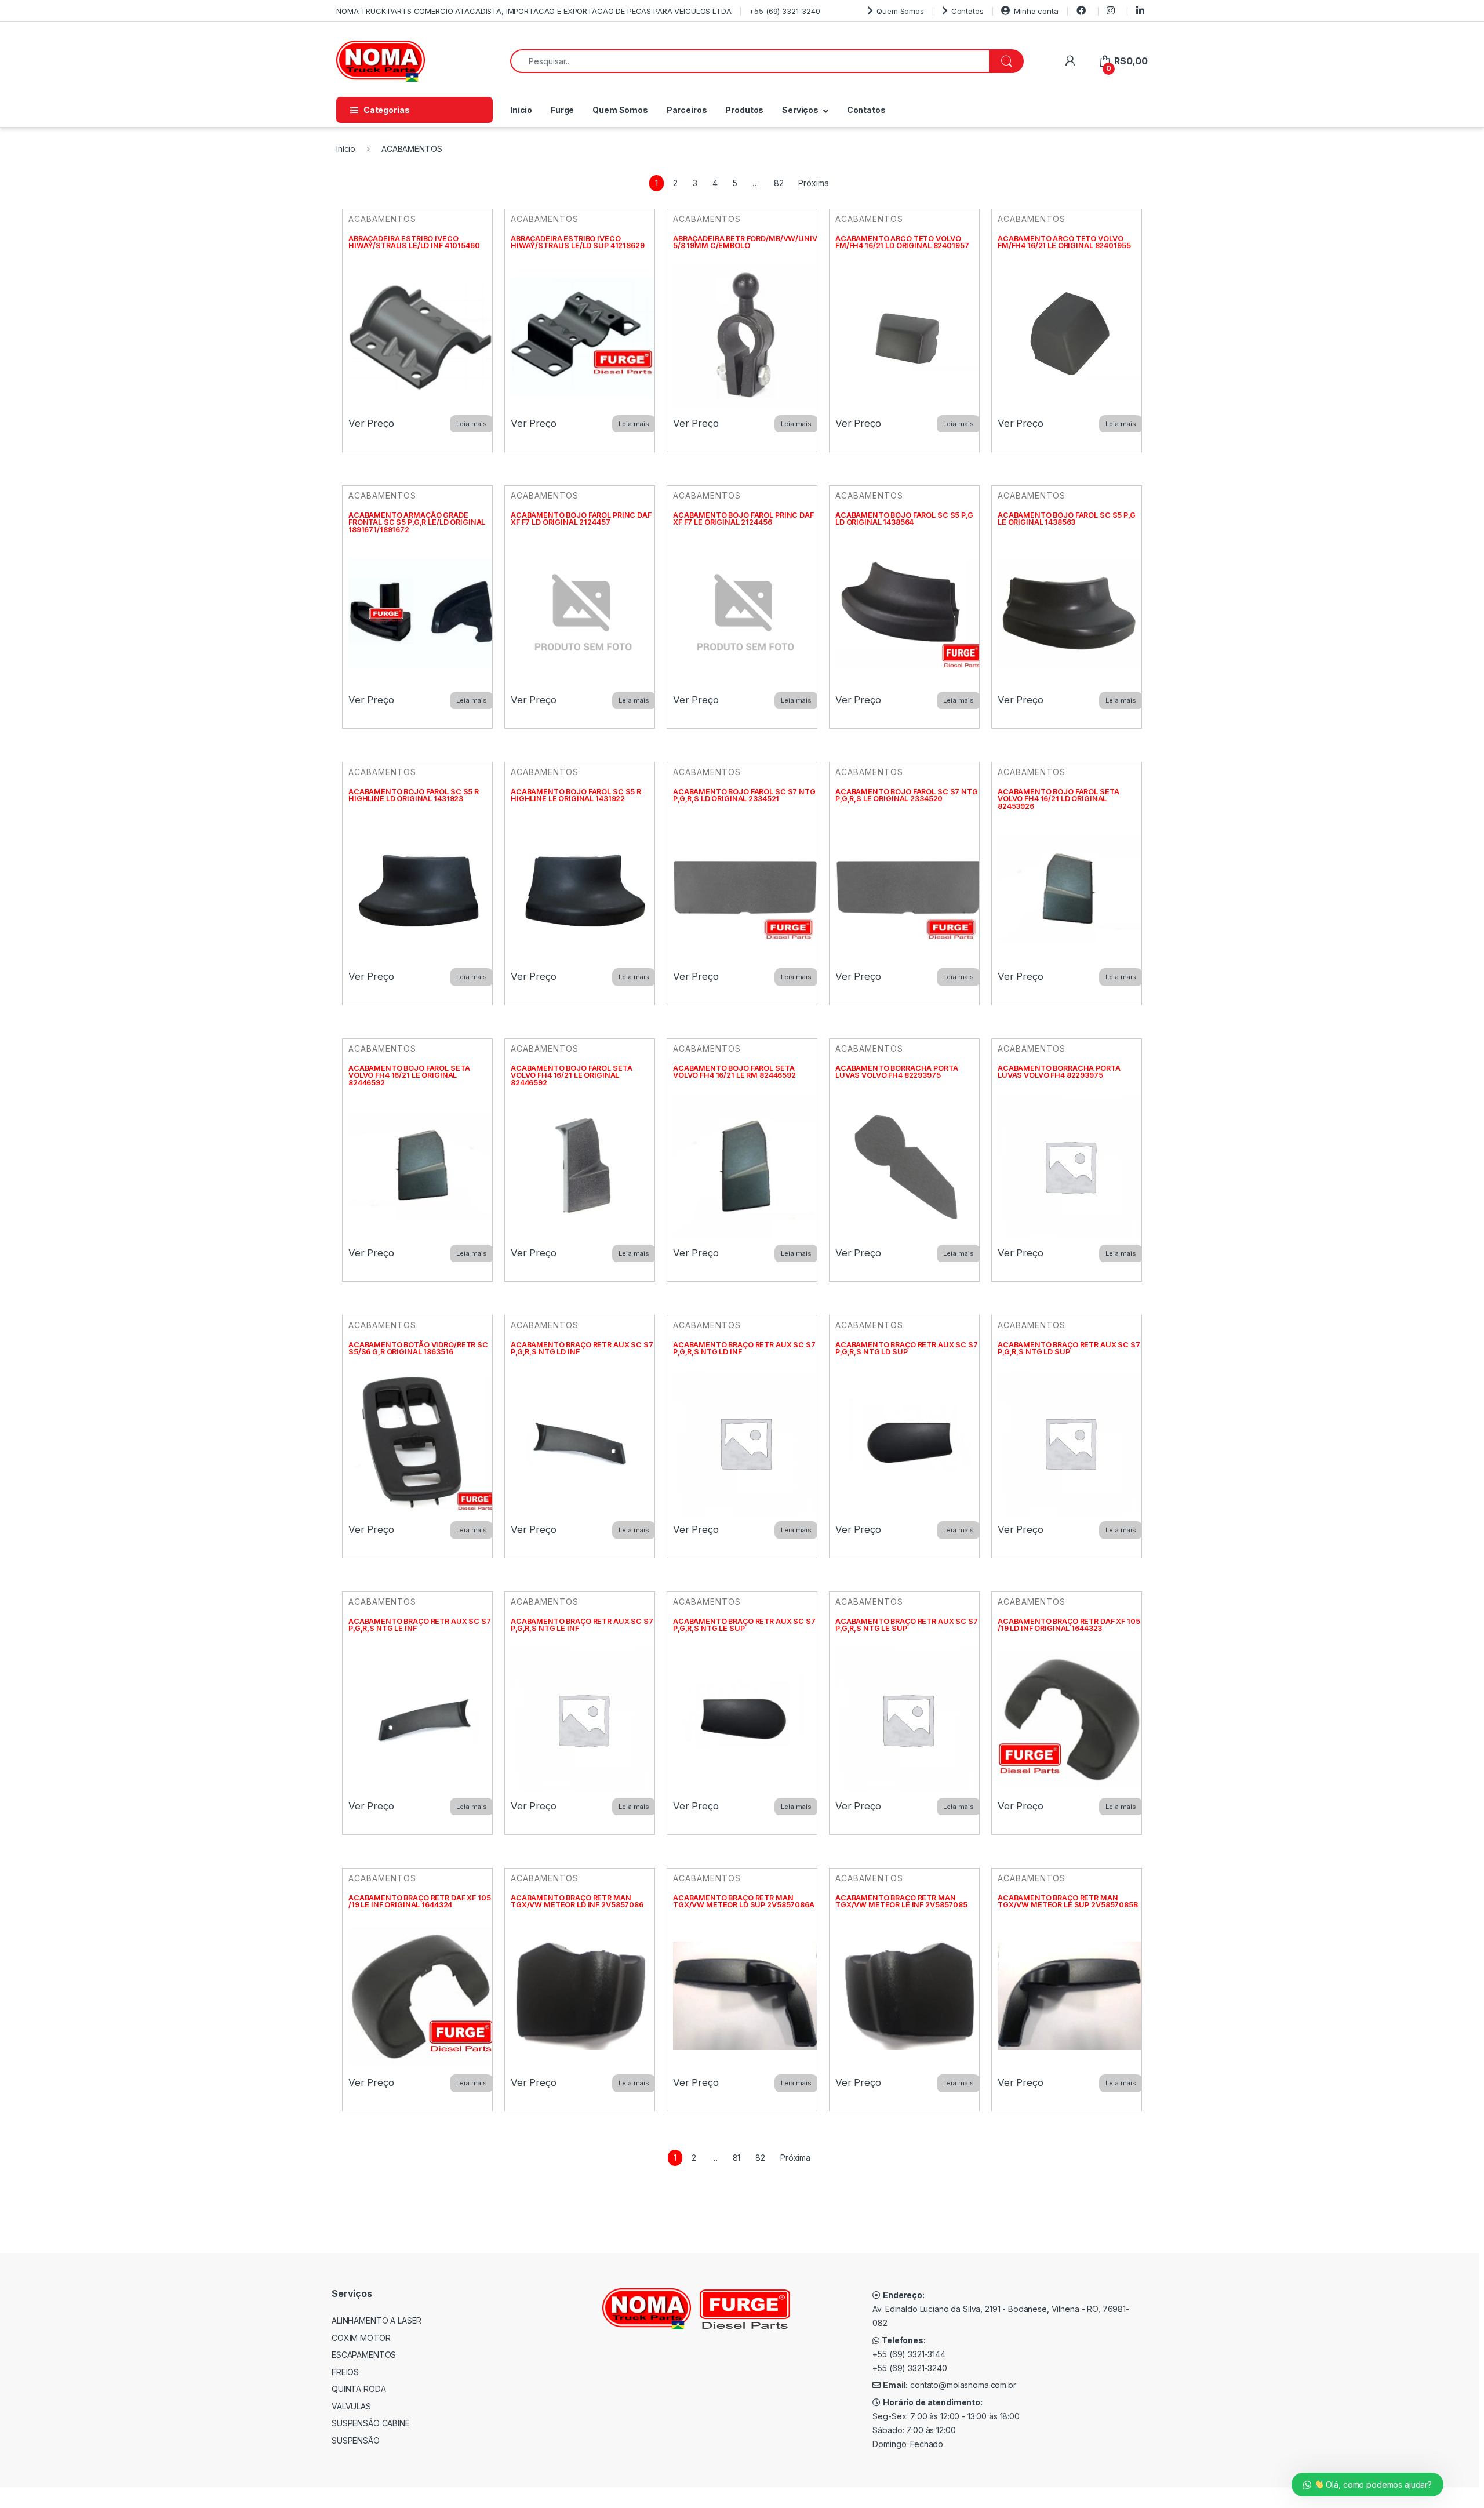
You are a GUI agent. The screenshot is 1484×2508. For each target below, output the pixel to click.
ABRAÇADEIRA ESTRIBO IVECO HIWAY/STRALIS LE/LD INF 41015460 (414, 242)
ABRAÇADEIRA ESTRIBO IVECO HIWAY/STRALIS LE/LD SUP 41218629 (578, 242)
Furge (562, 110)
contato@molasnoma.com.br (963, 2385)
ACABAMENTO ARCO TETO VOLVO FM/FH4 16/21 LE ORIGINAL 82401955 (1064, 242)
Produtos (744, 110)
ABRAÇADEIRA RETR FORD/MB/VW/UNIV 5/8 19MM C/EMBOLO (745, 242)
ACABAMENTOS (382, 219)
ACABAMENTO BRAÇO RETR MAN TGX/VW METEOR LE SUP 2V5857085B (1068, 1902)
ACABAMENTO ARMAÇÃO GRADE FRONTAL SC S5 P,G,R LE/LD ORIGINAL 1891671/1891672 (417, 522)
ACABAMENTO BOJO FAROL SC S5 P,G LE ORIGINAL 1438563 (1067, 519)
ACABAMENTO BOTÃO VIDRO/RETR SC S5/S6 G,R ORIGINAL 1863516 (418, 1348)
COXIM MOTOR (361, 2338)
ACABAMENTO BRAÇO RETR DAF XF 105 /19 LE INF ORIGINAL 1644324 (420, 1902)
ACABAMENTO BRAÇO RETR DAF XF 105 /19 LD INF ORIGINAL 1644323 (1069, 1625)
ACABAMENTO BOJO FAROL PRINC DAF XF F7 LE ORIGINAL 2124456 (743, 519)
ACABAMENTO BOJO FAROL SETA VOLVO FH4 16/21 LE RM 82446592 (734, 1072)
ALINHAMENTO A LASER (377, 2320)
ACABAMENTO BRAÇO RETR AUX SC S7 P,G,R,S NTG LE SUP (744, 1625)
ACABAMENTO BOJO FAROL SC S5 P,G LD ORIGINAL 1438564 (904, 519)
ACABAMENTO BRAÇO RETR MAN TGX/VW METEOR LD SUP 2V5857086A (744, 1902)
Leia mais (472, 424)
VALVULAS (351, 2406)
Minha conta (1036, 11)
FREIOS (345, 2372)
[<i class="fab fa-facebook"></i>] (1083, 11)
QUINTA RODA (359, 2389)
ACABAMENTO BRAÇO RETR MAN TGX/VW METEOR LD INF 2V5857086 (577, 1902)
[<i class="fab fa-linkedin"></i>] (1142, 11)
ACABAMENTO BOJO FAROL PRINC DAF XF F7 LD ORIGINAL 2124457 (581, 519)
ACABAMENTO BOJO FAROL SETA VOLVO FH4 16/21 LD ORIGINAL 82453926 (1058, 799)
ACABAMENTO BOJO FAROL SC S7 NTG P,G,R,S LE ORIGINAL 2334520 (907, 795)
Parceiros (687, 110)
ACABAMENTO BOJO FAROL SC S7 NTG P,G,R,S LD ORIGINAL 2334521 (744, 795)
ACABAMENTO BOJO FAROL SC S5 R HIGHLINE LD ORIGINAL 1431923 (414, 795)
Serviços (800, 110)
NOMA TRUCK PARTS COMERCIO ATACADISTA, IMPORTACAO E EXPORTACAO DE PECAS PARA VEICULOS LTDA (534, 11)
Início (521, 110)
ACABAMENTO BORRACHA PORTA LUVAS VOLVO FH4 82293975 (897, 1072)
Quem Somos (900, 11)
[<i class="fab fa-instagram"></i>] (1112, 11)
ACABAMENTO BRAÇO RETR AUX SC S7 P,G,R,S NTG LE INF (420, 1625)
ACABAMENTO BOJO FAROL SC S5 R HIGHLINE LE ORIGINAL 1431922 (576, 795)
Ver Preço (371, 423)
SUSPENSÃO (356, 2440)
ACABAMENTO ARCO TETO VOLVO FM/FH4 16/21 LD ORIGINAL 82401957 (902, 242)
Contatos (967, 11)
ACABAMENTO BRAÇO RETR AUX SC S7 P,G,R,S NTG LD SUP (907, 1348)
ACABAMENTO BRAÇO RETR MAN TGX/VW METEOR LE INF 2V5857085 (901, 1902)
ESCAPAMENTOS (364, 2355)
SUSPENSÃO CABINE (371, 2423)
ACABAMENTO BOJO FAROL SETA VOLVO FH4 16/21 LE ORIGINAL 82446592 (409, 1075)
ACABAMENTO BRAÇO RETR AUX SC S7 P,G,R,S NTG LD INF (582, 1348)
